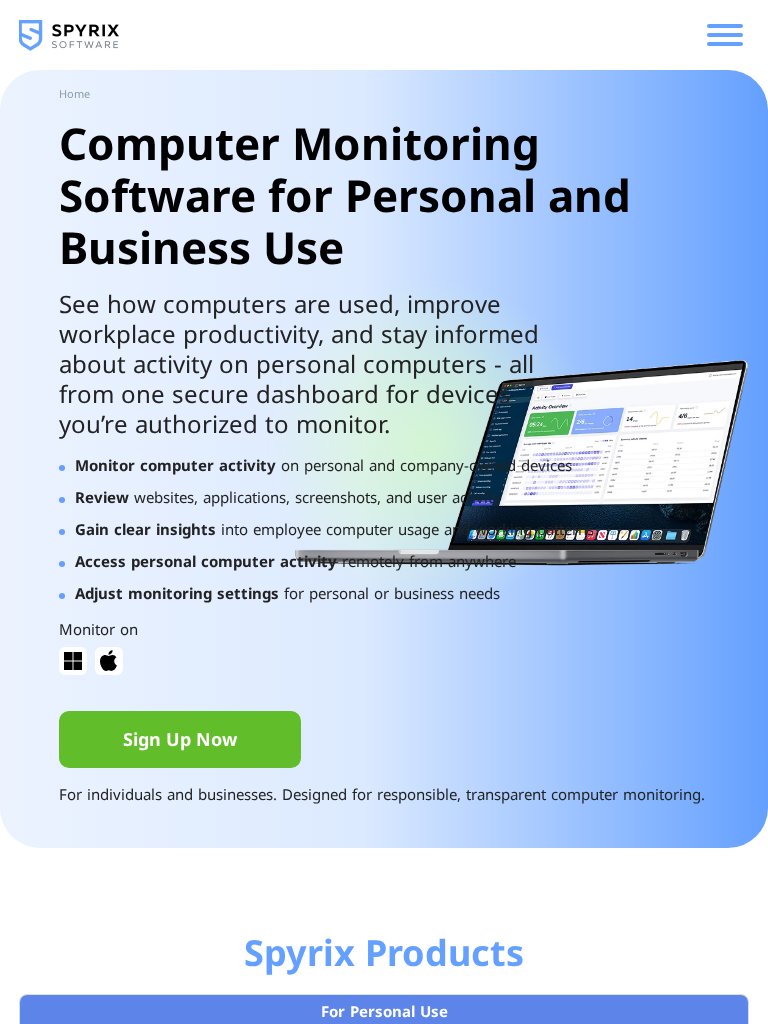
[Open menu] (725, 35)
